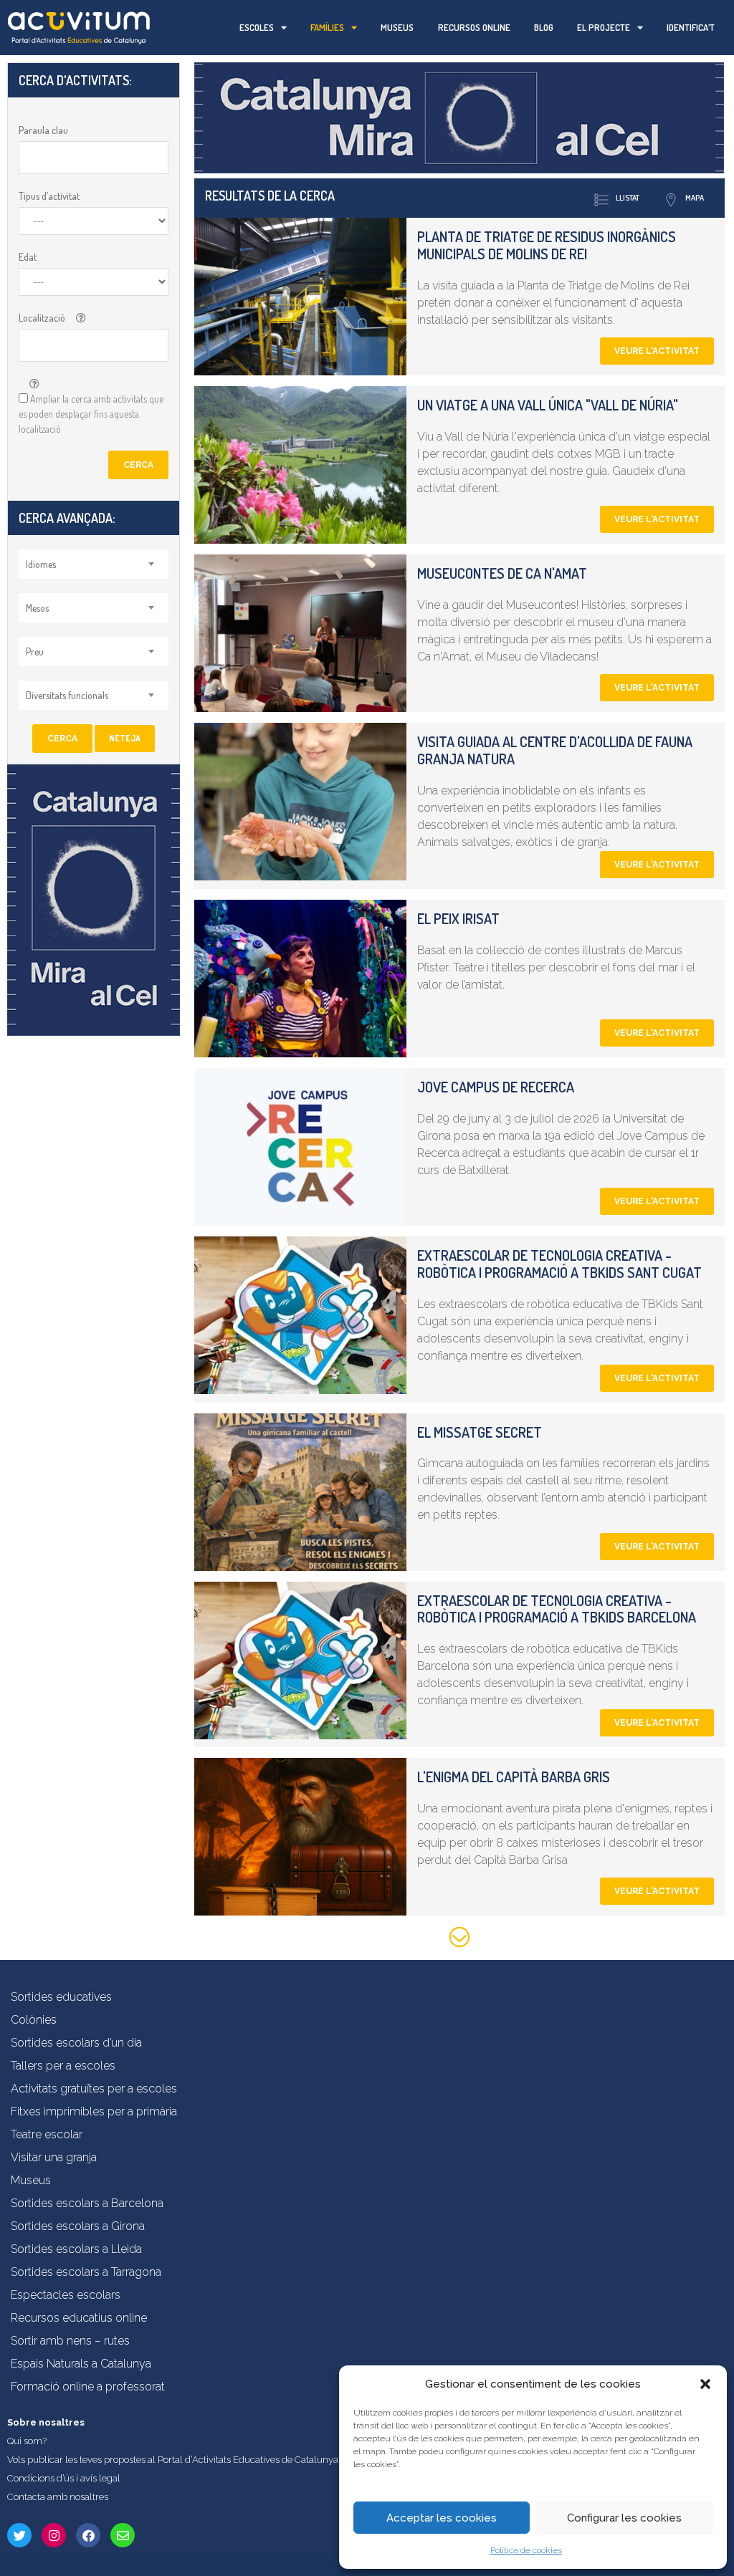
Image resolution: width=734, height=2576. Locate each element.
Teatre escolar (47, 2134)
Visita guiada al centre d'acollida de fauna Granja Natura (555, 750)
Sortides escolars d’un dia (76, 2043)
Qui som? (27, 2441)
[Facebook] (88, 2535)
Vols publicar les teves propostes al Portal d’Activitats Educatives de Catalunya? (175, 2460)
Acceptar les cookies (442, 2518)
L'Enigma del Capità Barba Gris (514, 1777)
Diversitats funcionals (67, 695)
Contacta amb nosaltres (58, 2497)
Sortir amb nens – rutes (70, 2341)
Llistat (628, 198)
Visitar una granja (54, 2157)
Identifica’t (691, 27)
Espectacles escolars (66, 2295)
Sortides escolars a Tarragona (86, 2272)
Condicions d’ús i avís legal (64, 2478)
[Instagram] (54, 2535)
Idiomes (41, 564)
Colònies (34, 2020)
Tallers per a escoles (63, 2066)
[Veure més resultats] (459, 1940)
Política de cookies (526, 2550)
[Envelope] (123, 2535)
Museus (397, 27)
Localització (42, 318)
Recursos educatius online (79, 2318)
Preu (35, 652)
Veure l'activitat (657, 351)
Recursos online (474, 27)
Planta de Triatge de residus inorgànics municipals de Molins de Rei (547, 245)
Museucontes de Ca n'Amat (502, 573)
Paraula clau (43, 130)
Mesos (37, 608)
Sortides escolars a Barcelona (87, 2203)
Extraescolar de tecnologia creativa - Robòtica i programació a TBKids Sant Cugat (559, 1264)
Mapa (695, 198)
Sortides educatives (61, 1997)
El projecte (604, 27)
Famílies (327, 27)
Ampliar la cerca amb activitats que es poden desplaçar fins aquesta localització (91, 414)
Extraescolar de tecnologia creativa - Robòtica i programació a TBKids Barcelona (557, 1609)
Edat (28, 257)
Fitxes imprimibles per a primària (94, 2111)
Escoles (257, 27)
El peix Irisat (458, 918)
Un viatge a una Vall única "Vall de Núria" (548, 405)
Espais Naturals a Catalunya (81, 2364)
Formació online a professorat (88, 2387)
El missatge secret (480, 1432)
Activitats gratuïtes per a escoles (94, 2089)
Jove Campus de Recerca (496, 1087)
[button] (705, 2384)
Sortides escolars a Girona (78, 2226)
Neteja (125, 738)
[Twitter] (19, 2535)
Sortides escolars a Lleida (76, 2249)
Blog (544, 27)
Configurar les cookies (624, 2518)
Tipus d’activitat (49, 196)
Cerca (138, 465)
